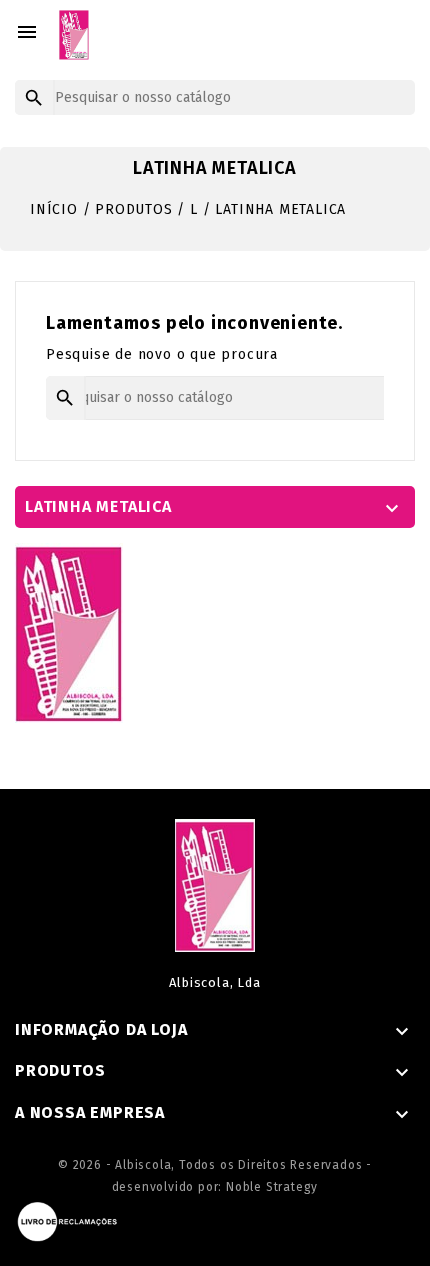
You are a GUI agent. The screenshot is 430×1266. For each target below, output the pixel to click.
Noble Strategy (272, 1187)
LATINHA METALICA (98, 506)
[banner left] (69, 632)
